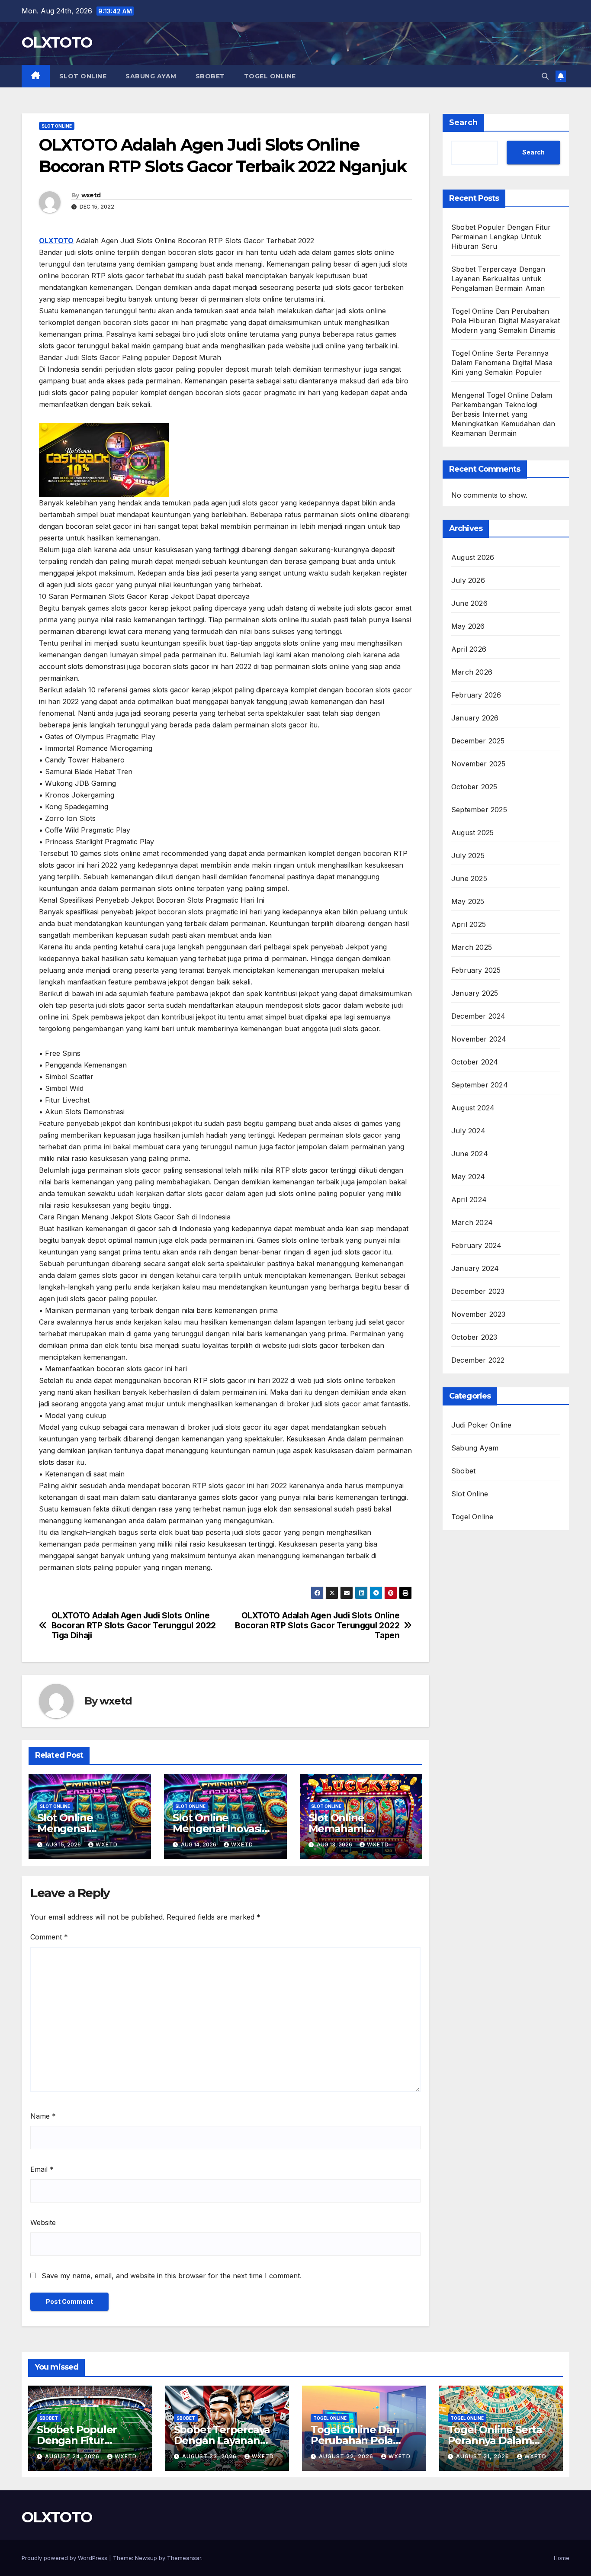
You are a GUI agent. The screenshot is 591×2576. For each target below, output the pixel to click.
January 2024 (475, 1268)
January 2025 (475, 993)
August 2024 (473, 1108)
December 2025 (478, 741)
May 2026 (468, 626)
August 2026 (473, 557)
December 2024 (479, 1016)
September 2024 (480, 1085)
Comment (49, 1937)
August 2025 (472, 833)
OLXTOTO (57, 42)
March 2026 (472, 672)
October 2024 (475, 1062)
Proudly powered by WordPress (65, 2558)
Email (42, 2169)
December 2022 (478, 1360)
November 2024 (479, 1039)
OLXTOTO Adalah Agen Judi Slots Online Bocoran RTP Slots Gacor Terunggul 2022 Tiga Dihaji (134, 1626)
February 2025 (476, 970)
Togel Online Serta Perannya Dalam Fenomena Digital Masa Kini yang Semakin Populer (502, 363)
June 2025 (469, 878)
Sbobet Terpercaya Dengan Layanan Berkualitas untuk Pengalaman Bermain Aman (498, 279)
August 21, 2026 (483, 2456)
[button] (545, 76)
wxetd (91, 195)
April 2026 (469, 649)
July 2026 (468, 580)
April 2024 (469, 1200)
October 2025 (474, 787)
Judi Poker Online (481, 1425)
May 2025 (468, 901)
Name (43, 2116)
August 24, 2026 (73, 2456)
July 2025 (468, 855)
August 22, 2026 (347, 2456)
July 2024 (468, 1131)
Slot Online (83, 76)
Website (43, 2222)
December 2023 (478, 1291)
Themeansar (184, 2558)
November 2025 (479, 764)
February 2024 (477, 1245)
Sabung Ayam (151, 76)
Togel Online (270, 76)
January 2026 (475, 718)
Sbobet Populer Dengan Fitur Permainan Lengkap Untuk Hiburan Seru (501, 237)
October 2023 (474, 1337)
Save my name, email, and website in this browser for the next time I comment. (172, 2276)
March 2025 (472, 947)
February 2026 (476, 695)
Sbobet (210, 76)
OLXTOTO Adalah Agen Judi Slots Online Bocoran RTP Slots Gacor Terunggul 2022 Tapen (317, 1626)
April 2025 (469, 924)
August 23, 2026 (210, 2456)
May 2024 (468, 1177)
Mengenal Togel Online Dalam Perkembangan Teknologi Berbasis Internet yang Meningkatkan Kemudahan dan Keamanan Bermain (503, 414)
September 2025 (479, 810)
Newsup (146, 2558)
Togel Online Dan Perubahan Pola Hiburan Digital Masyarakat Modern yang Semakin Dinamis (506, 321)
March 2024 (472, 1222)
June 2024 (470, 1154)
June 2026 (469, 603)
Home (562, 2558)
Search (463, 122)
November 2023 (479, 1314)
